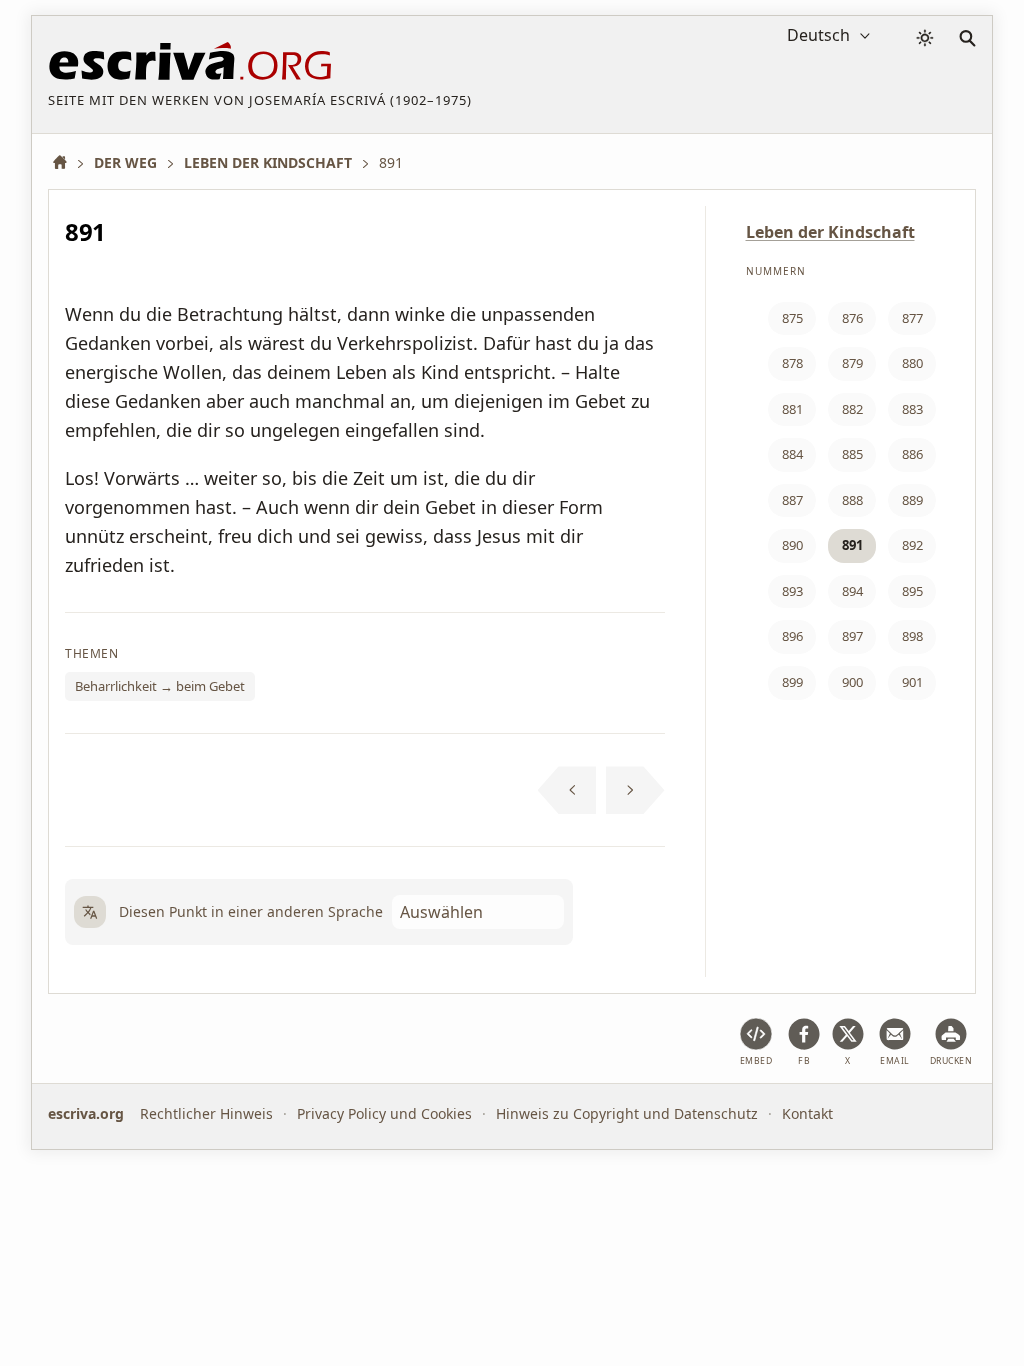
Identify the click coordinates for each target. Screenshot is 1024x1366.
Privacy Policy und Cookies (384, 1113)
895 (912, 591)
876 (852, 318)
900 (852, 682)
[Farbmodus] (925, 38)
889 (912, 500)
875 (792, 318)
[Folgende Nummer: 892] (635, 790)
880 (912, 363)
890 (792, 545)
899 (792, 682)
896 (792, 636)
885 (852, 454)
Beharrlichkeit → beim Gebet (160, 686)
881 (792, 409)
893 (792, 591)
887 (792, 500)
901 (912, 682)
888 (852, 500)
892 (912, 545)
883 (912, 409)
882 (852, 409)
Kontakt (807, 1113)
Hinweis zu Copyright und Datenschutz (627, 1113)
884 (792, 454)
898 (912, 636)
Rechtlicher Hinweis (206, 1113)
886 (912, 454)
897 (852, 636)
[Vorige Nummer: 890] (567, 790)
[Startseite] (67, 162)
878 (792, 363)
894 (852, 591)
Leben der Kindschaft (830, 232)
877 (912, 318)
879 (852, 363)
